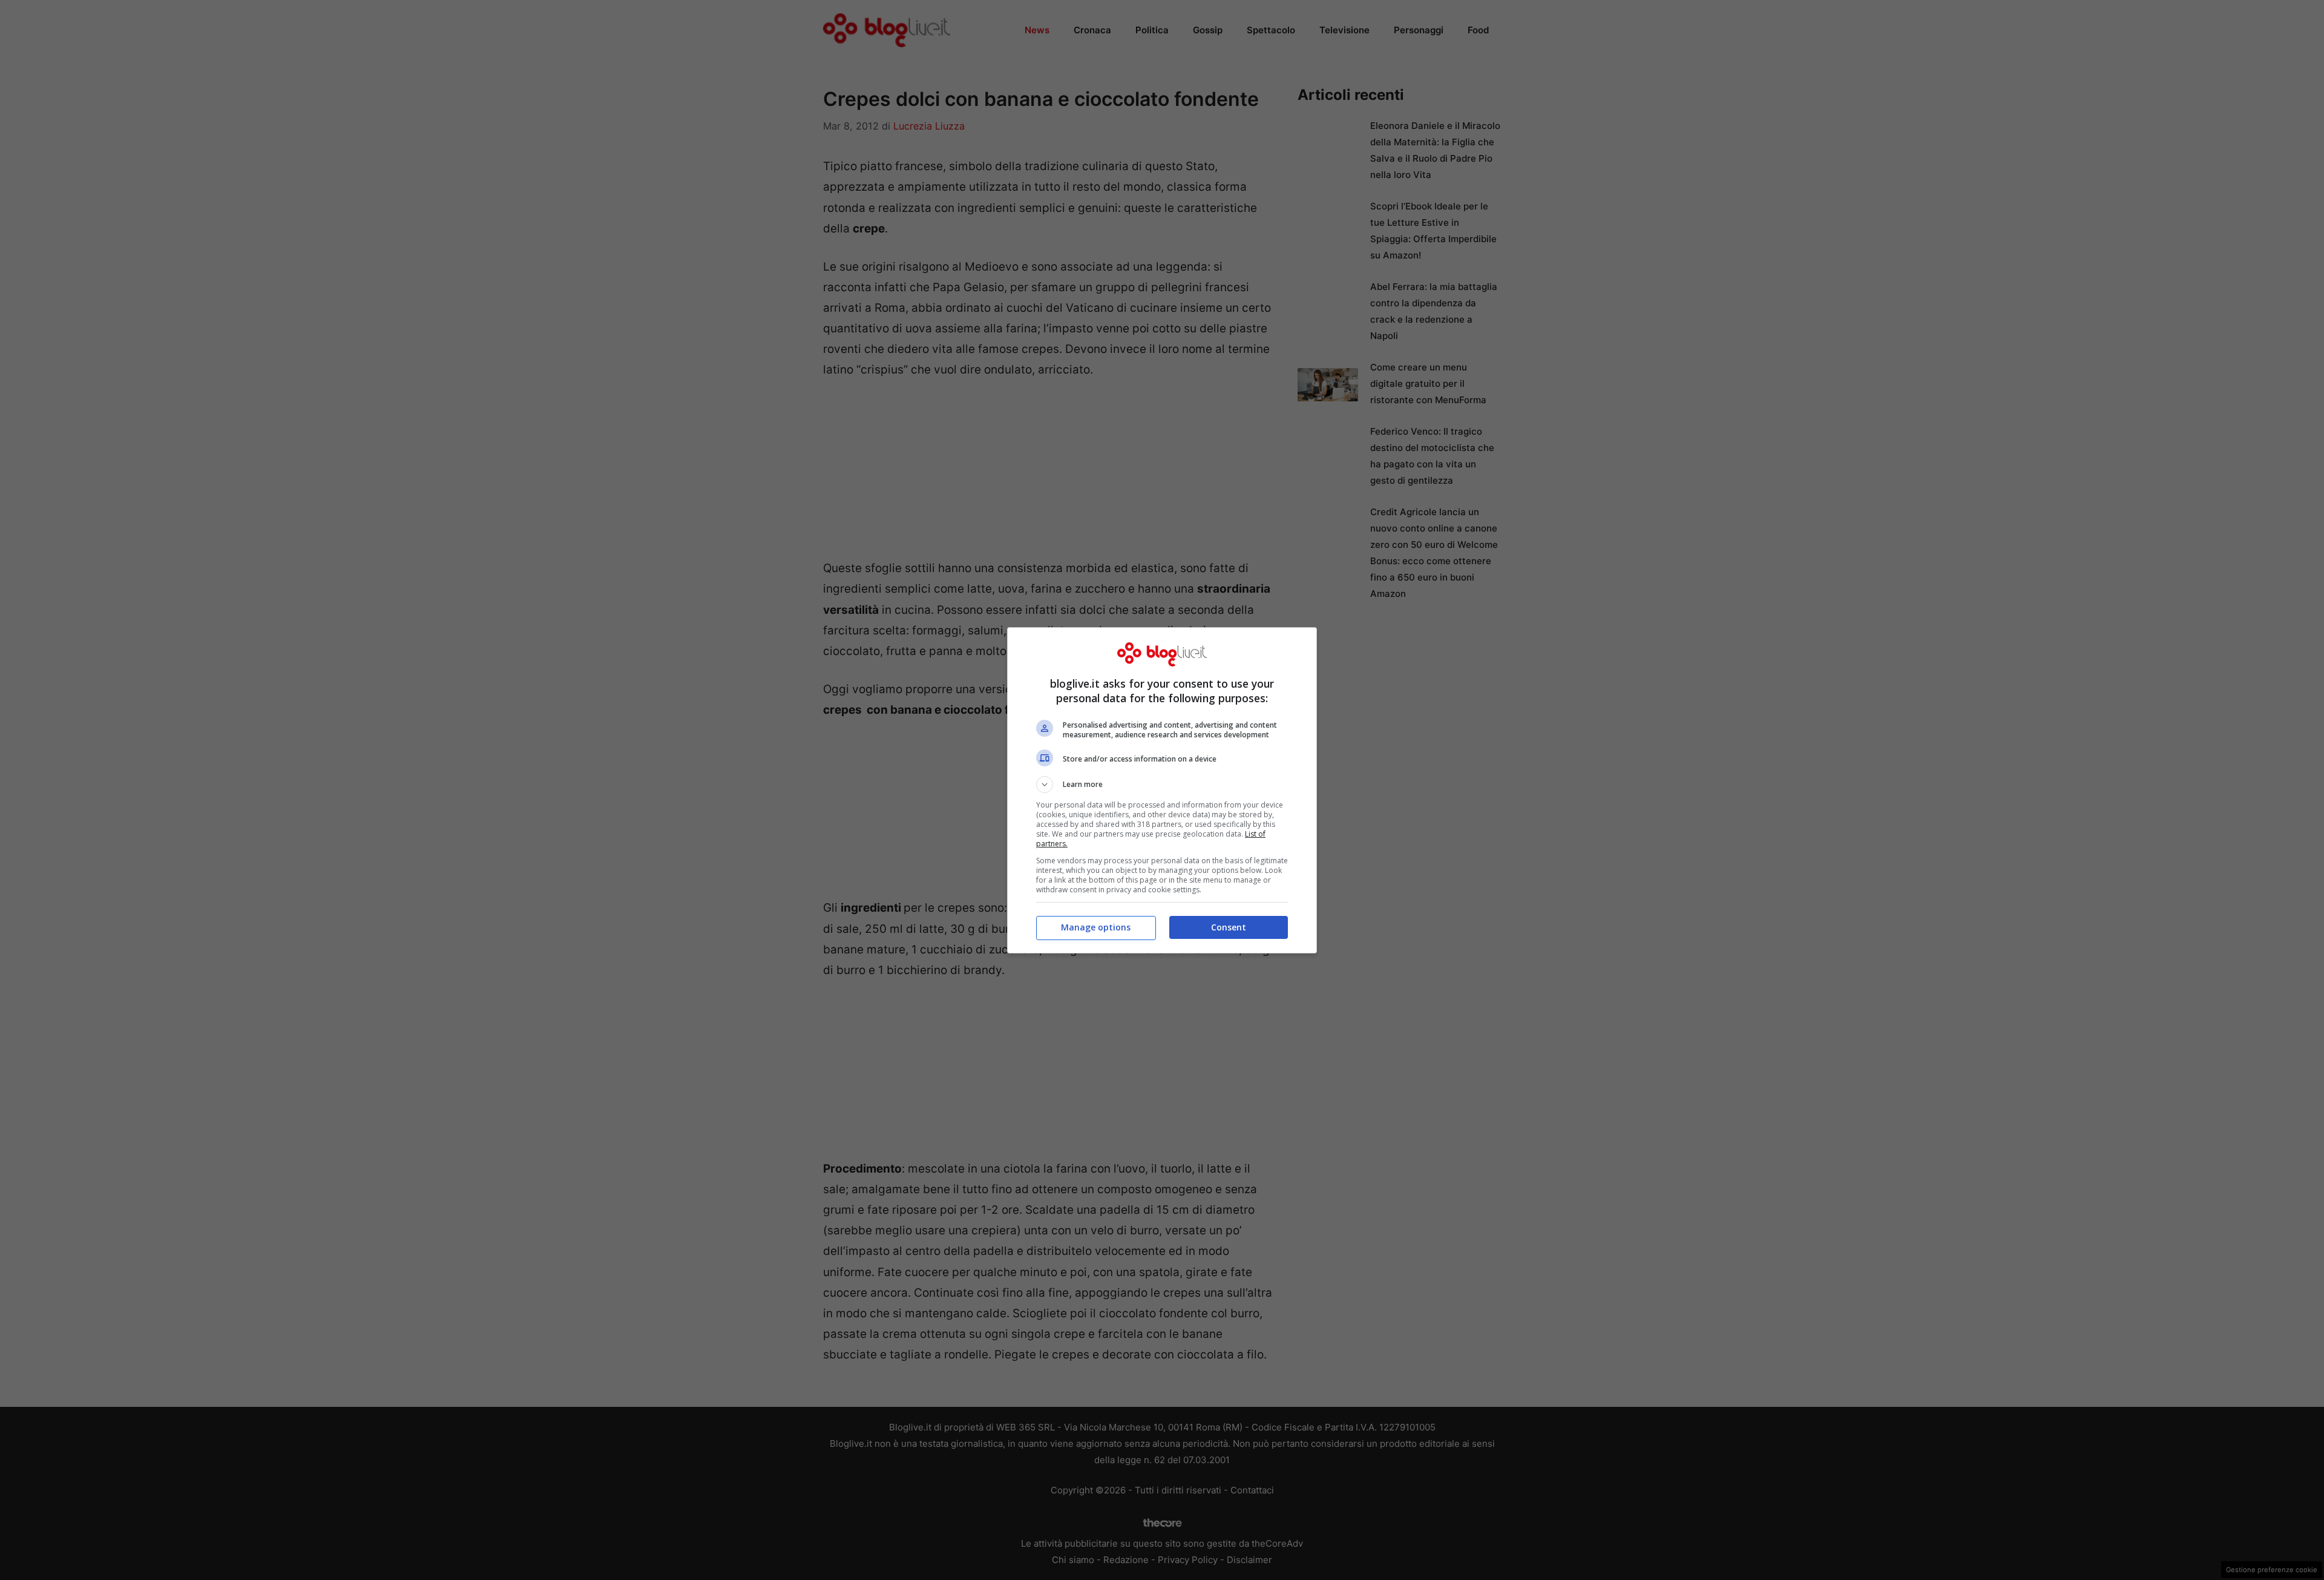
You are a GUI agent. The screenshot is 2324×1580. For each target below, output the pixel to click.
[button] (1162, 785)
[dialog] (1162, 790)
